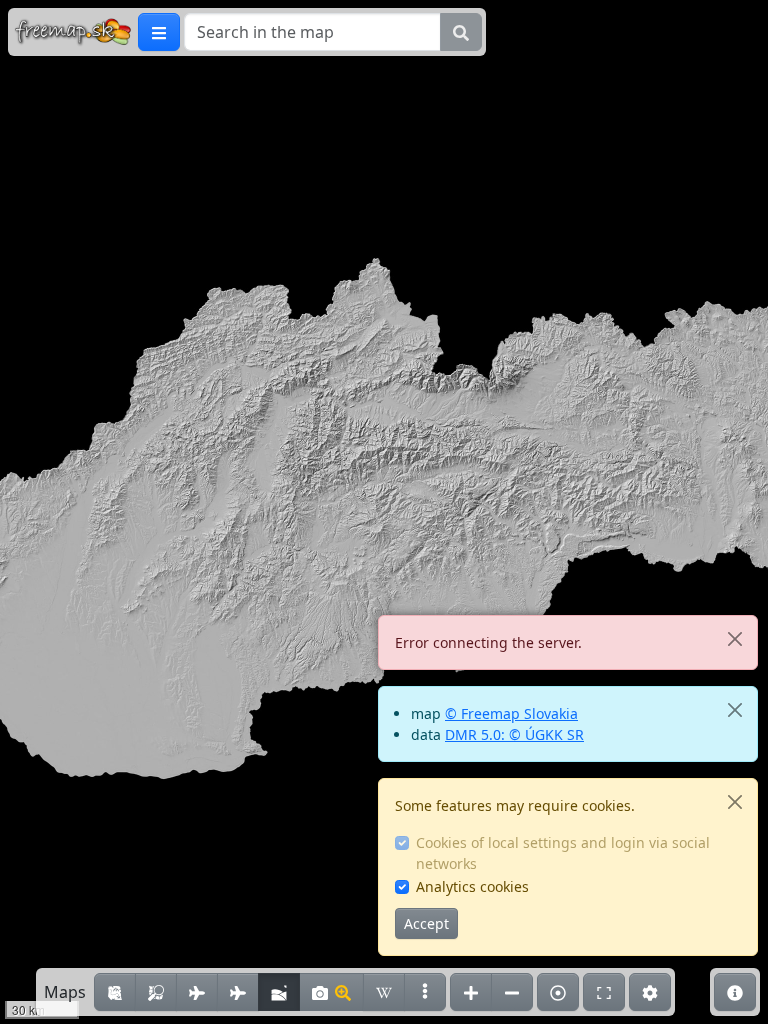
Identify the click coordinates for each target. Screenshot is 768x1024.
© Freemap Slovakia (511, 713)
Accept (426, 923)
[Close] (734, 638)
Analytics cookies (472, 886)
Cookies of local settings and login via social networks (563, 853)
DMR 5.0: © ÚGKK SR (514, 734)
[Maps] (425, 992)
